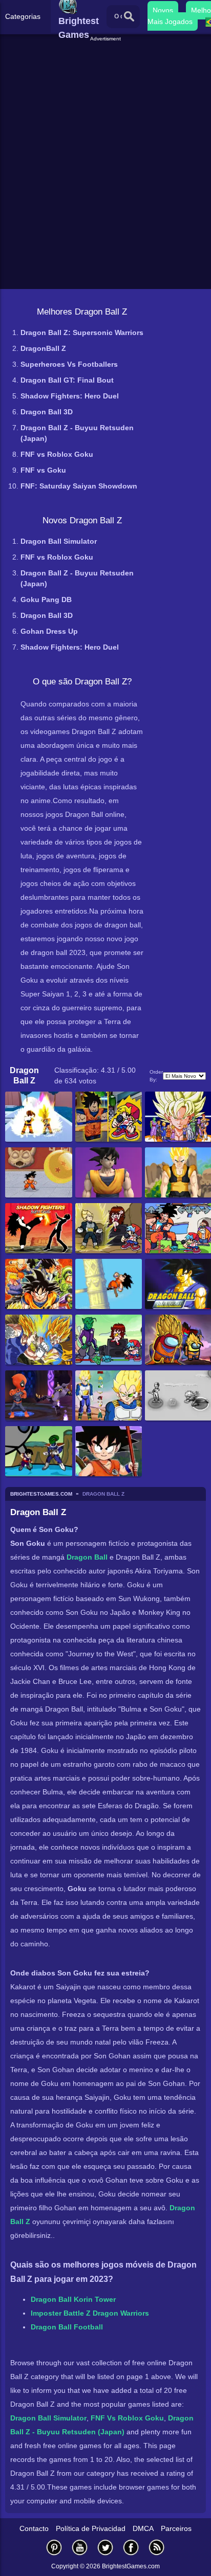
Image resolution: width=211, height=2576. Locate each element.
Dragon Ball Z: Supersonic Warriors (82, 332)
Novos (163, 10)
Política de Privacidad (91, 2528)
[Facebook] (131, 2547)
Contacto (34, 2528)
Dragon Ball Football (67, 2327)
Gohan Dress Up (49, 631)
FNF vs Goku (43, 470)
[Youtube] (80, 2547)
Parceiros (176, 2528)
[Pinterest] (54, 2547)
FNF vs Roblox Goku (57, 454)
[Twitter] (105, 2547)
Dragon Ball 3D (47, 412)
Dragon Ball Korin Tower (73, 2299)
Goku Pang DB (46, 599)
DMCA (143, 2528)
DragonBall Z (43, 348)
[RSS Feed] (157, 2547)
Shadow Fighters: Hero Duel (70, 396)
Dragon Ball (87, 1557)
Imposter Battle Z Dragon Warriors (90, 2313)
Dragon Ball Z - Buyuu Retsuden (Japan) (77, 433)
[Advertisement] (107, 56)
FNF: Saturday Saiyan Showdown (79, 486)
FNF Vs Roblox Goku (127, 2418)
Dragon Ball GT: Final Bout (67, 380)
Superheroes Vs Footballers (69, 364)
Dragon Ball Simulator (59, 541)
